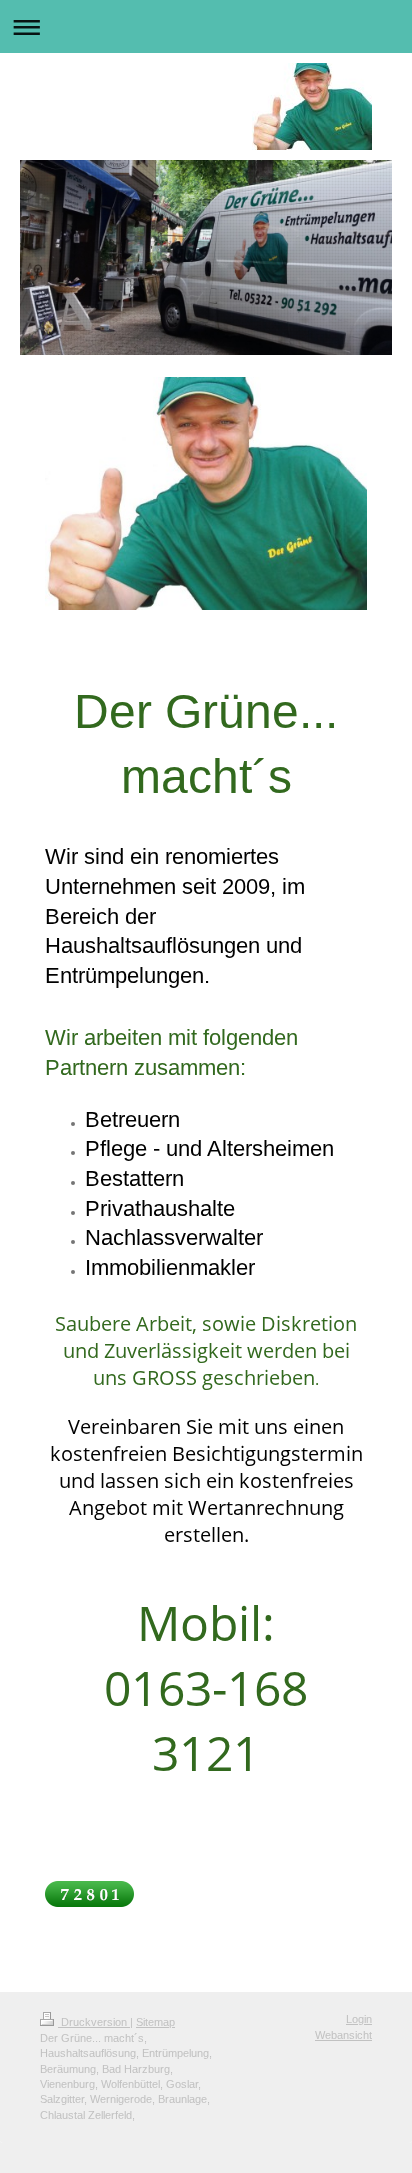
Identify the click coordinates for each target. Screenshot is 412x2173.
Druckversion (94, 2022)
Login (359, 2019)
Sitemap (155, 2022)
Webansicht (343, 2035)
